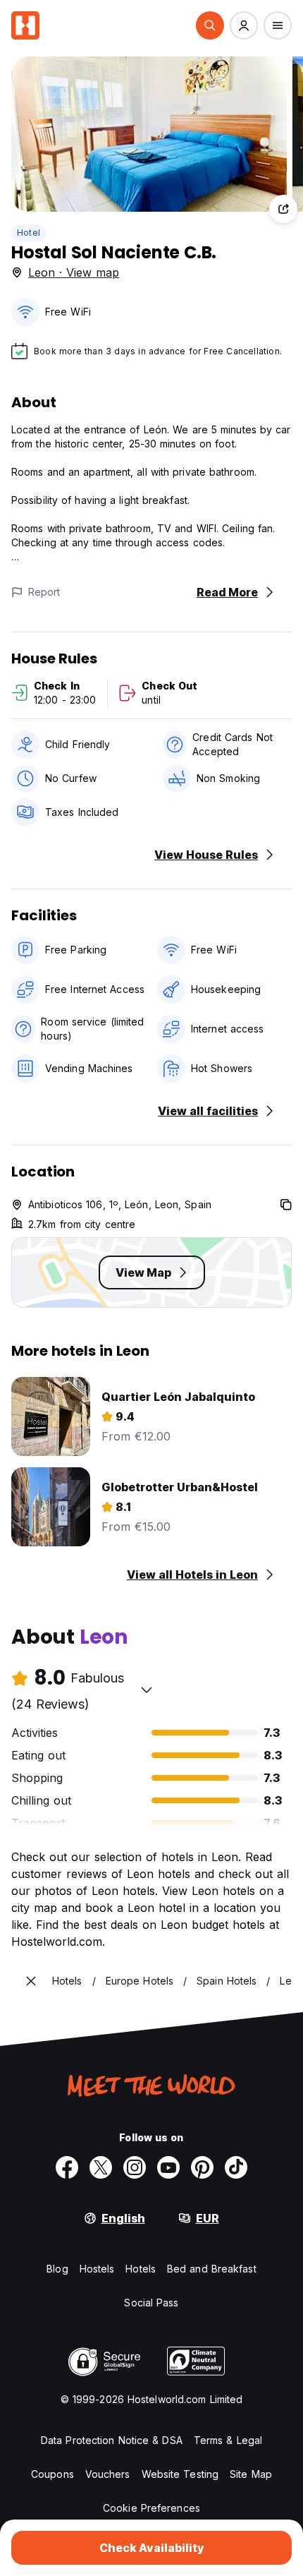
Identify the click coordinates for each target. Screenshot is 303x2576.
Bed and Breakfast (212, 2269)
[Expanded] (31, 1981)
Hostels (97, 2269)
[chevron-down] (147, 1690)
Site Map (251, 2474)
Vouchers (108, 2474)
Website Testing (180, 2474)
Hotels (141, 2269)
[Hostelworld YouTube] (168, 2167)
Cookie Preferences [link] (151, 2508)
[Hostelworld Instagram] (135, 2167)
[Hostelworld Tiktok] (236, 2167)
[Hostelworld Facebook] (67, 2167)
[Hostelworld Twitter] (101, 2167)
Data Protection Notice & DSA (112, 2440)
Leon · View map (74, 272)
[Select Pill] (210, 25)
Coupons (52, 2474)
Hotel (29, 233)
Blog (57, 2269)
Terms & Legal (228, 2440)
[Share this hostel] (283, 209)
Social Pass (151, 2303)
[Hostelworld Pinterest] (202, 2167)
